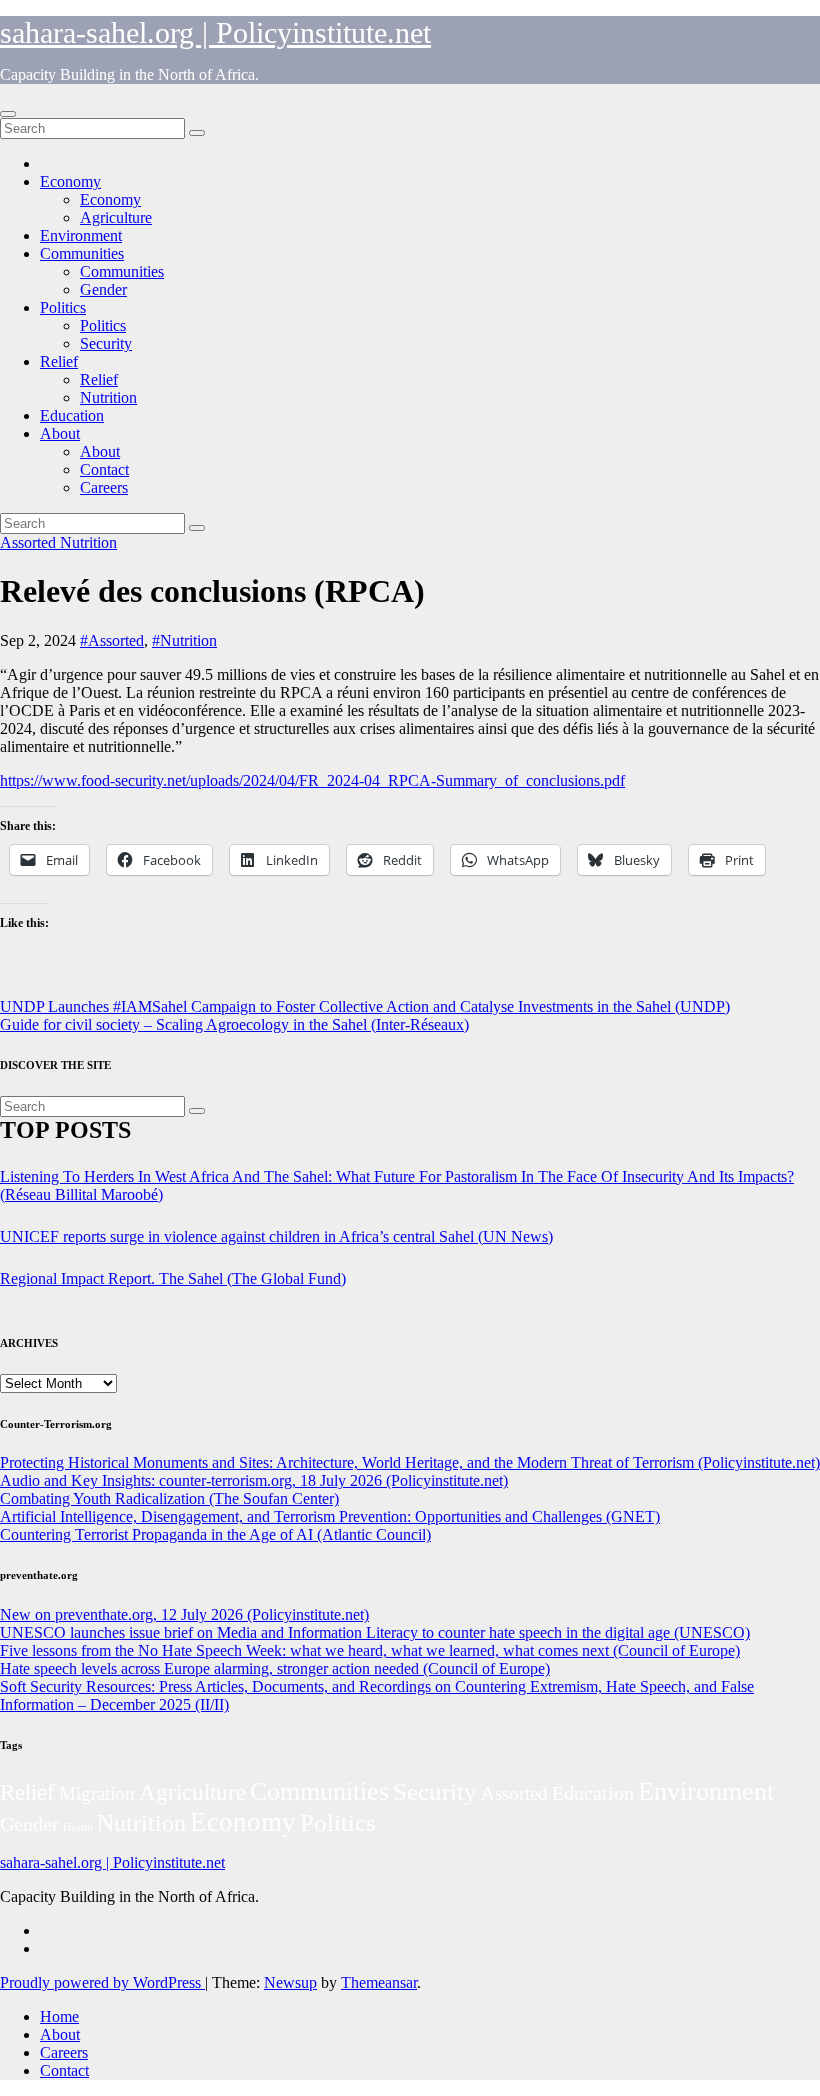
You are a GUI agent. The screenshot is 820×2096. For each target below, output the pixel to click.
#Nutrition (184, 640)
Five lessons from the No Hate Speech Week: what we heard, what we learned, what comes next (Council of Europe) (370, 1650)
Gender (103, 289)
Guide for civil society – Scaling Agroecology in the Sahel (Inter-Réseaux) (234, 1024)
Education (72, 415)
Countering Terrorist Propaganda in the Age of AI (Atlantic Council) (215, 1534)
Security (106, 343)
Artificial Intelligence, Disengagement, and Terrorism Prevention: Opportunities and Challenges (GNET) (330, 1516)
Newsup (290, 1982)
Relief (59, 361)
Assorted (30, 542)
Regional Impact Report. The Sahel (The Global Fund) (173, 1278)
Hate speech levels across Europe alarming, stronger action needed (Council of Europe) (275, 1668)
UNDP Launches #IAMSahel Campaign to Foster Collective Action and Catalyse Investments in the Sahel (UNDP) (365, 1006)
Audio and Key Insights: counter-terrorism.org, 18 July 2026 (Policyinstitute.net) (254, 1480)
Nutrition (108, 397)
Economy (70, 181)
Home (59, 2016)
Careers (104, 487)
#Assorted (112, 640)
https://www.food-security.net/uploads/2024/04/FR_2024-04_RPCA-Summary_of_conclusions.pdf (312, 780)
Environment (81, 235)
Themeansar (379, 1982)
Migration (97, 1793)
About (60, 433)
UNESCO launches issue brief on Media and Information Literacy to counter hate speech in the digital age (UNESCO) (375, 1632)
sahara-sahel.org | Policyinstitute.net (215, 32)
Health (78, 1827)
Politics (63, 307)
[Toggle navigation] (8, 114)
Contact (104, 469)
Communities (82, 253)
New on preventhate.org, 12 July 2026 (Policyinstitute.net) (184, 1614)
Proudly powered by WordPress (102, 1982)
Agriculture (116, 217)
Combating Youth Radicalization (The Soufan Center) (169, 1498)
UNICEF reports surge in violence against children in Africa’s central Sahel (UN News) (276, 1236)
